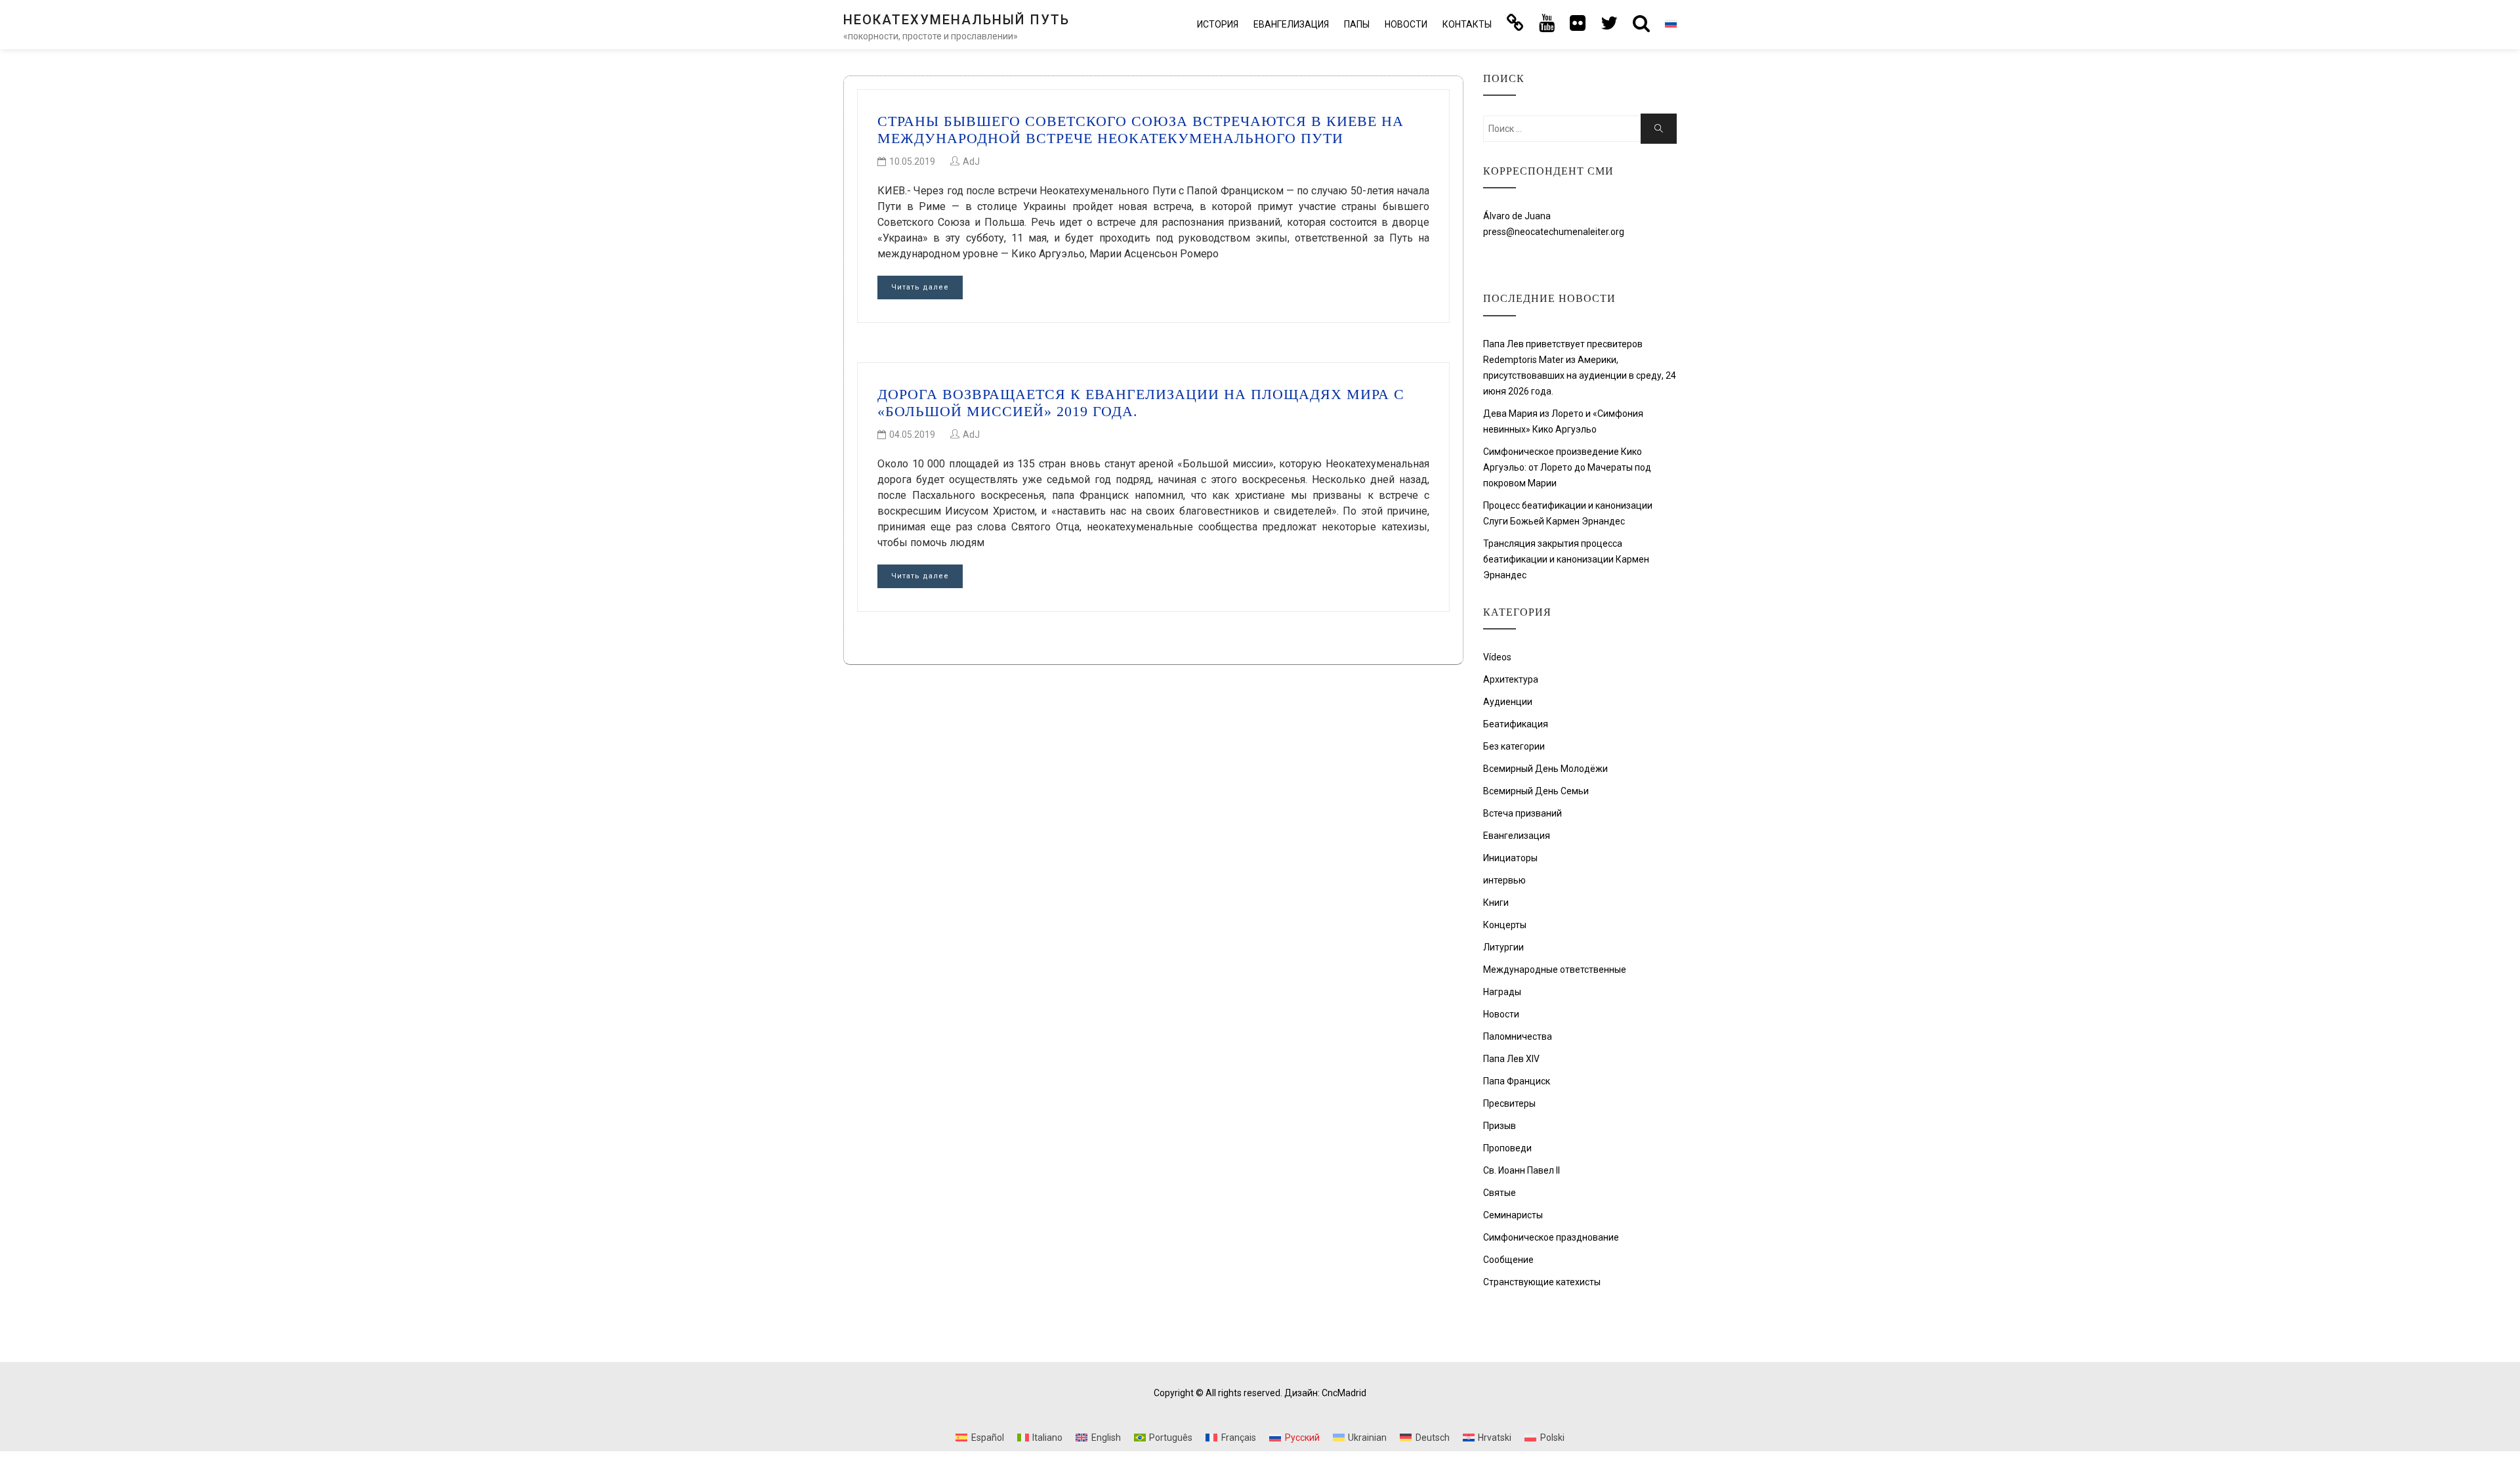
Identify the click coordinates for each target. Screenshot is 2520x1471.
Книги (1496, 903)
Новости (1406, 24)
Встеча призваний (1522, 813)
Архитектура (1511, 679)
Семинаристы (1513, 1215)
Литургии (1503, 947)
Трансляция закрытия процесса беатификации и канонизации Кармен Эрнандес (1566, 559)
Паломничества (1518, 1036)
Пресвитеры (1509, 1103)
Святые (1500, 1193)
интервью (1504, 880)
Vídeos (1497, 657)
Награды (1502, 992)
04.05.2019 (912, 435)
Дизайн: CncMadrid (1325, 1393)
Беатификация (1516, 724)
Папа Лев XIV (1511, 1059)
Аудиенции (1508, 702)
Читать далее (920, 287)
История (1218, 24)
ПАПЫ (1357, 24)
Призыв (1500, 1126)
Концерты (1505, 925)
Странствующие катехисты (1542, 1282)
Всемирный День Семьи (1536, 791)
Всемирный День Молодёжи (1545, 769)
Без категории (1514, 746)
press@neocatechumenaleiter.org (1554, 232)
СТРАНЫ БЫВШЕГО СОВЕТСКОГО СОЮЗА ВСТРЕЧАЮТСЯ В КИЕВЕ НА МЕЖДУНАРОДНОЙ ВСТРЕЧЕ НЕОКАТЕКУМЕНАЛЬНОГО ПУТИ (1141, 130)
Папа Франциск (1517, 1081)
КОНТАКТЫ (1467, 24)
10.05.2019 (912, 161)
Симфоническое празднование (1551, 1237)
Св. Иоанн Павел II (1522, 1170)
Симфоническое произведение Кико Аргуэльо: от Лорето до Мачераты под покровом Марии (1567, 467)
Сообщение (1508, 1260)
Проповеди (1507, 1148)
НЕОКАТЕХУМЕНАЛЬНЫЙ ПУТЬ (956, 20)
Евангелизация (1291, 24)
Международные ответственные (1555, 970)
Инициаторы (1510, 858)
